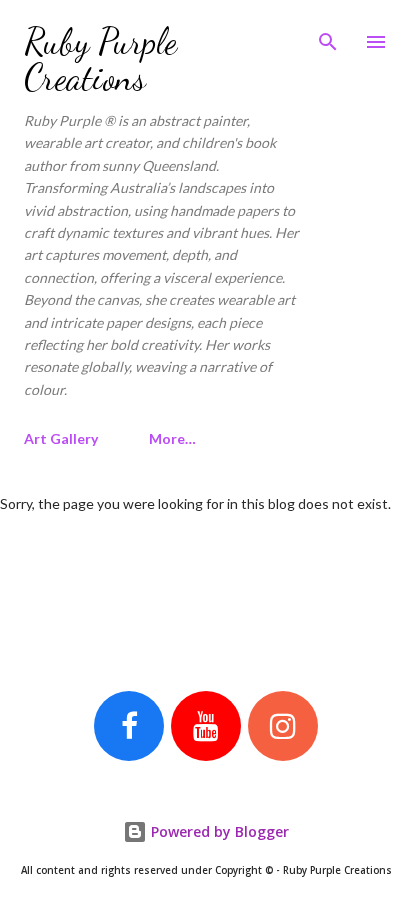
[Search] (328, 36)
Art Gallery (61, 438)
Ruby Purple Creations (100, 59)
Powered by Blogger (218, 831)
